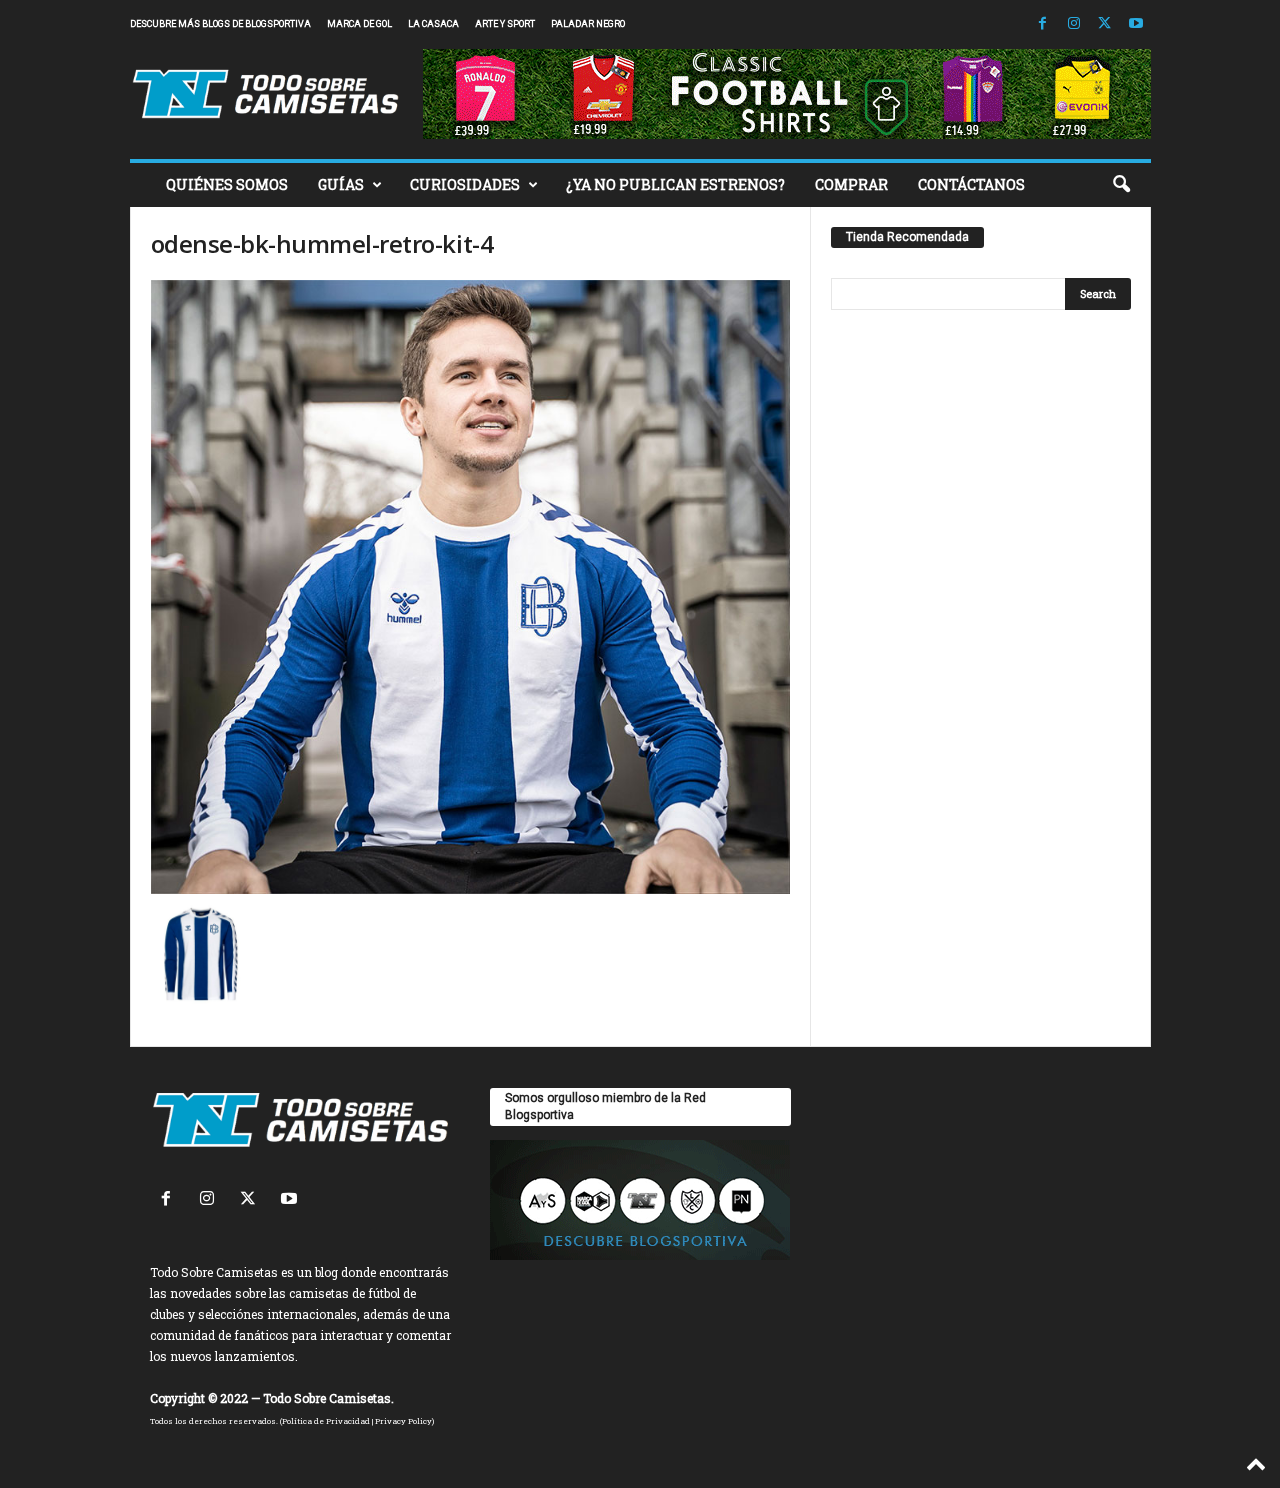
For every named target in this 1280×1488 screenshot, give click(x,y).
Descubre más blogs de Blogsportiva (220, 24)
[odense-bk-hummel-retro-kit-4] (471, 587)
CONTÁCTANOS (971, 184)
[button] (1121, 185)
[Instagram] (1074, 24)
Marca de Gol (359, 24)
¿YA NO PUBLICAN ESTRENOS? (675, 184)
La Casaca (433, 24)
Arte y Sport (505, 24)
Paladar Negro (588, 24)
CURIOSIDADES (465, 184)
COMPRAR (851, 184)
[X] (1105, 24)
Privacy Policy (403, 1421)
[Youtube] (1136, 24)
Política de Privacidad (326, 1421)
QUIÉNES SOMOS (227, 184)
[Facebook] (1043, 24)
